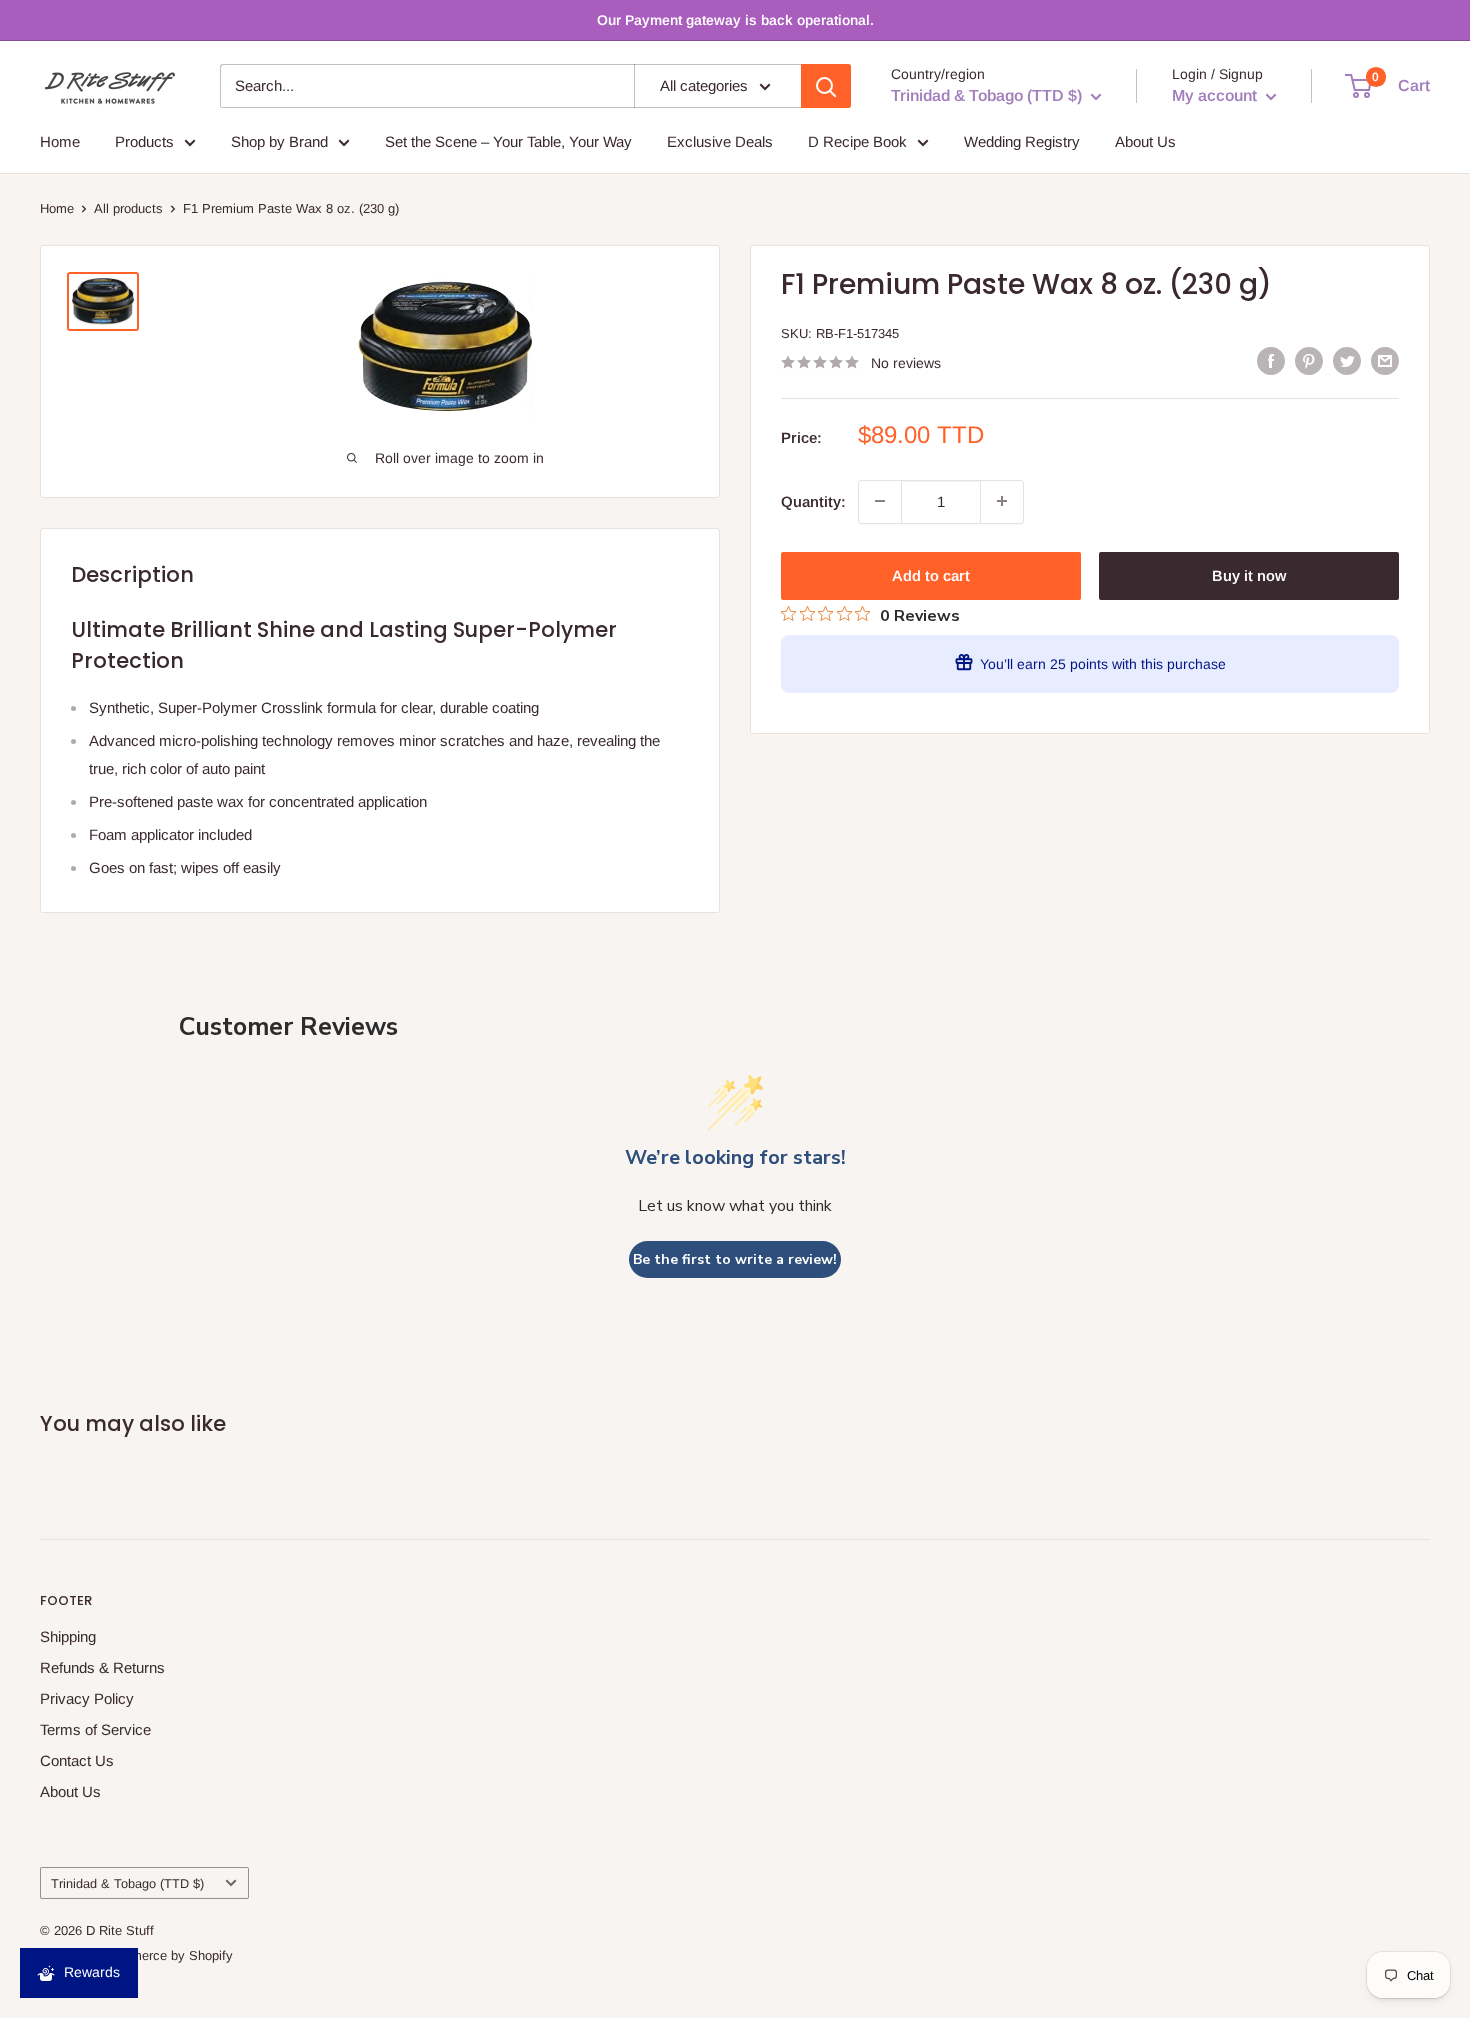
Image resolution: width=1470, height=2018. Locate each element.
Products (144, 141)
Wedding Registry (1022, 141)
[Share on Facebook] (1271, 360)
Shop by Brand (279, 141)
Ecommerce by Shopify (165, 1955)
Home (60, 141)
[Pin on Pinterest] (1309, 360)
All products (128, 208)
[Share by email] (1385, 360)
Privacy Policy (87, 1698)
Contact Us (77, 1760)
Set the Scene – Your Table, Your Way (508, 141)
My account (1216, 95)
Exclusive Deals (720, 141)
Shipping (68, 1636)
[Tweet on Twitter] (1347, 360)
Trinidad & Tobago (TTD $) (127, 1883)
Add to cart (931, 574)
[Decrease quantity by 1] (880, 501)
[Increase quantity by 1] (1002, 501)
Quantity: (813, 500)
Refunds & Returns (102, 1667)
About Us (1145, 141)
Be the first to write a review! (735, 1259)
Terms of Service (95, 1729)
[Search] (826, 86)
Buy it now (1249, 574)
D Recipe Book (857, 141)
